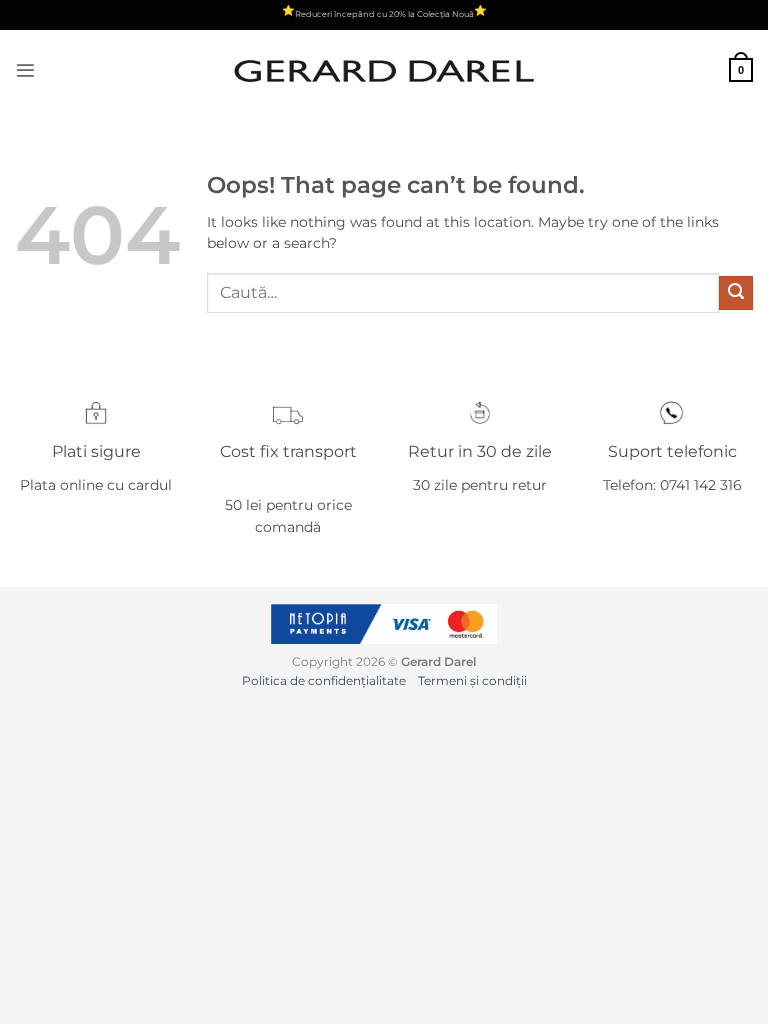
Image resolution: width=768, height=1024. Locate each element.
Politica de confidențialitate (324, 680)
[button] (25, 70)
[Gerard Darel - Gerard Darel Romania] (384, 70)
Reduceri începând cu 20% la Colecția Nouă (384, 14)
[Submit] (736, 293)
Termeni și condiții (472, 680)
